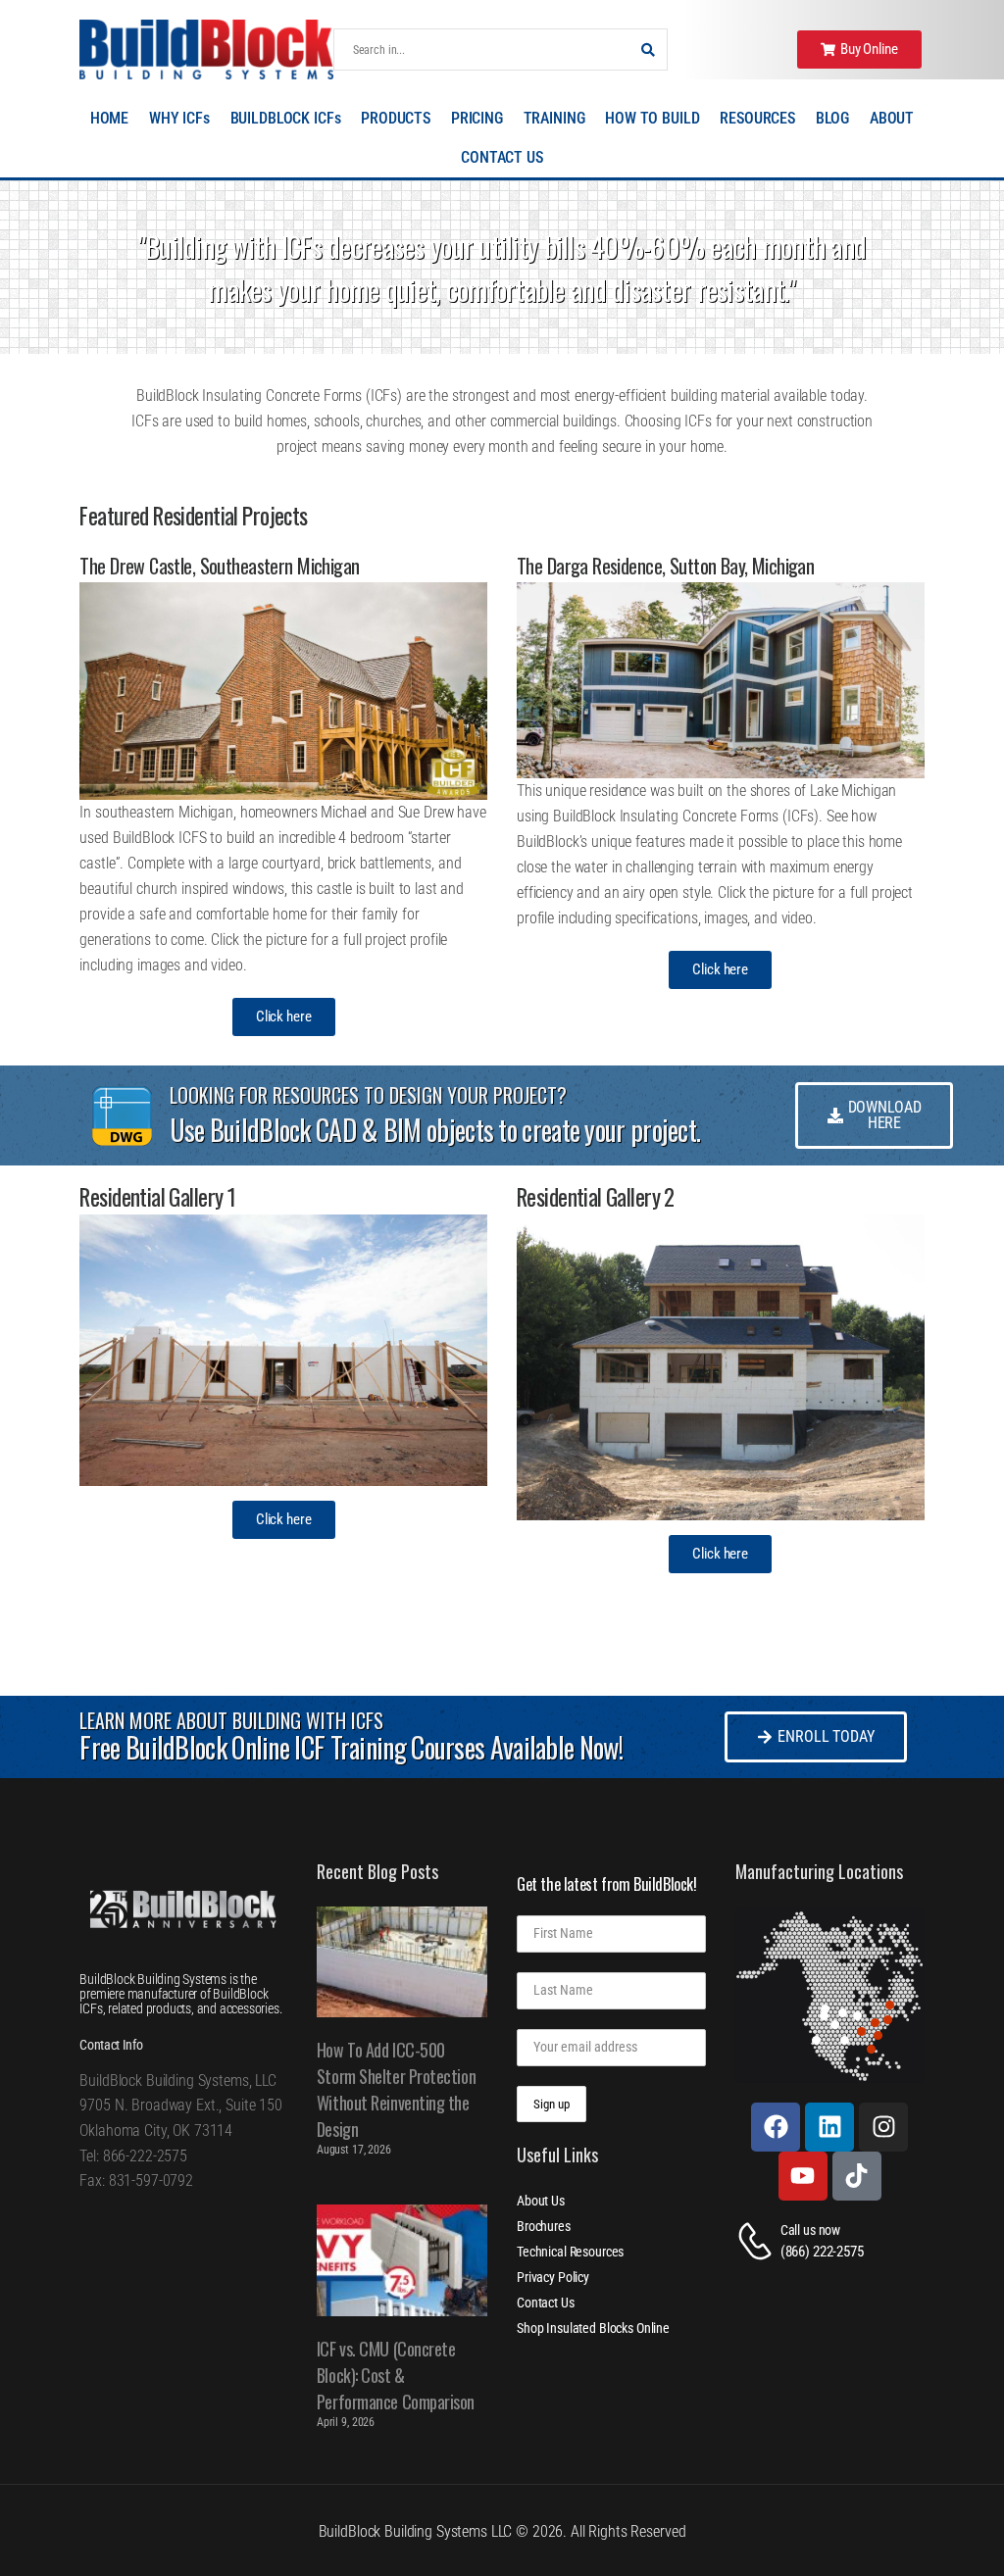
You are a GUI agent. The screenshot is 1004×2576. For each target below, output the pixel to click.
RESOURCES (757, 118)
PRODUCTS (396, 118)
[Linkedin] (829, 2127)
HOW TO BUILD (652, 118)
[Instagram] (883, 2127)
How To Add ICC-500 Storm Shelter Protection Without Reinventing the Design (396, 2089)
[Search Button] (647, 50)
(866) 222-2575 (822, 2252)
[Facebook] (776, 2127)
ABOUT (892, 118)
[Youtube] (803, 2176)
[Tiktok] (857, 2176)
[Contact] (758, 2241)
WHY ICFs (179, 118)
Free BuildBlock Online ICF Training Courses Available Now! (351, 1747)
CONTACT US (502, 157)
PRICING (477, 118)
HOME (109, 118)
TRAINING (554, 118)
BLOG (832, 118)
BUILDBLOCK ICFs (286, 118)
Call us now (810, 2230)
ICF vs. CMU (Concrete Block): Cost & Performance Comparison (396, 2375)
